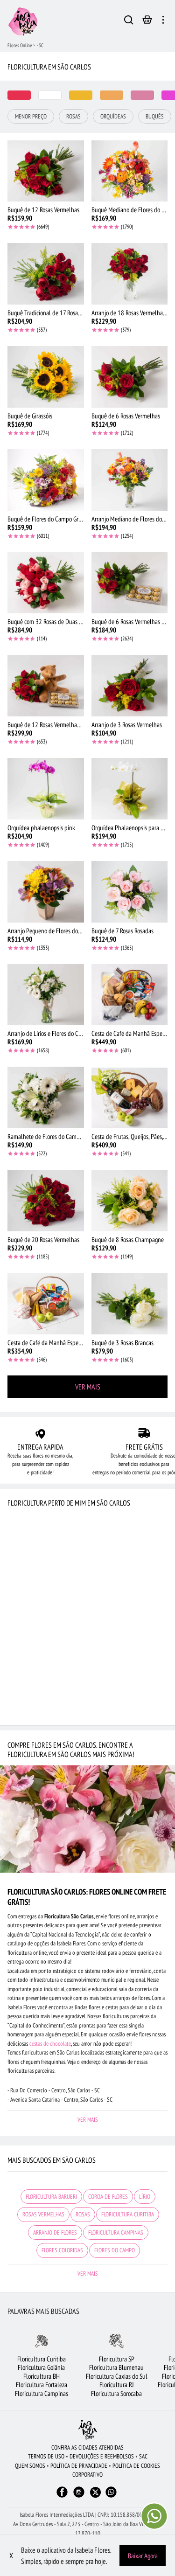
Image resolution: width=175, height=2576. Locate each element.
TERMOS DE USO (46, 2456)
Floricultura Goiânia (41, 2367)
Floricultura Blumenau (116, 2367)
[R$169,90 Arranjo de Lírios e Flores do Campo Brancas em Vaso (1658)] (46, 995)
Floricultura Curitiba (42, 2359)
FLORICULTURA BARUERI (51, 2197)
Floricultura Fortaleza (42, 2385)
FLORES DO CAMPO (115, 2250)
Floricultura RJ (117, 2385)
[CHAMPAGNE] (112, 95)
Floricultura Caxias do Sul (117, 2376)
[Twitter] (95, 2492)
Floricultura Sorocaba (116, 2393)
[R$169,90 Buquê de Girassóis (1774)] (46, 377)
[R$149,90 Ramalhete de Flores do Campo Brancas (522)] (46, 1097)
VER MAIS (88, 1387)
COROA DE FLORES (108, 2197)
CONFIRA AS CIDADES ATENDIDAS (87, 2448)
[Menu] (163, 21)
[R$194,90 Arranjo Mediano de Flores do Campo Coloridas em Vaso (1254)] (130, 480)
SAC (143, 2456)
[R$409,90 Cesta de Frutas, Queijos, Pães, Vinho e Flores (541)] (130, 1097)
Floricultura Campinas (42, 2393)
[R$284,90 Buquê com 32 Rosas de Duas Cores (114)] (46, 583)
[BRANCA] (50, 95)
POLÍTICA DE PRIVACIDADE (79, 2466)
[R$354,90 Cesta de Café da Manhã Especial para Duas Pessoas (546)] (46, 1304)
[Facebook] (62, 2496)
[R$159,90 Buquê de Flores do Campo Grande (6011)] (46, 480)
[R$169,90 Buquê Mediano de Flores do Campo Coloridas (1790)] (130, 171)
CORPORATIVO (87, 2475)
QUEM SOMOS (30, 2466)
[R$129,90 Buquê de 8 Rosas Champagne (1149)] (130, 1201)
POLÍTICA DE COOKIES (136, 2466)
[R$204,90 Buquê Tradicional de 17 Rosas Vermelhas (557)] (46, 274)
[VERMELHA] (19, 95)
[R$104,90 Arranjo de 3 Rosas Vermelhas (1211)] (130, 686)
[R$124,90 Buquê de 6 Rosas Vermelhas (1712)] (130, 377)
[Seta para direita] (168, 2371)
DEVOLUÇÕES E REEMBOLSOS (102, 2456)
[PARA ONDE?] (129, 21)
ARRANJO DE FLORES (55, 2232)
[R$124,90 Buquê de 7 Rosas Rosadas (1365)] (130, 892)
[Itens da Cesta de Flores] (147, 22)
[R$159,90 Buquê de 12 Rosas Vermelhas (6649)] (46, 171)
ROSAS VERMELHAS (43, 2214)
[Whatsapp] (111, 2496)
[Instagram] (79, 2496)
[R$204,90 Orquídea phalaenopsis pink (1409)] (46, 789)
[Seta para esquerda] (7, 2371)
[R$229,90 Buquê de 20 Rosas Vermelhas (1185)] (46, 1201)
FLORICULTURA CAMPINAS (116, 2232)
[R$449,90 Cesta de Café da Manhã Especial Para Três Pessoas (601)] (130, 995)
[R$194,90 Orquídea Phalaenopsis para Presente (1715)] (130, 789)
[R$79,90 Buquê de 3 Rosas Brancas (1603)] (130, 1304)
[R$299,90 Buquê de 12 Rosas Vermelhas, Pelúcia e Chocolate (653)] (46, 686)
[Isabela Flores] (88, 2430)
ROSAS (83, 2214)
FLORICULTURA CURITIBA (128, 2214)
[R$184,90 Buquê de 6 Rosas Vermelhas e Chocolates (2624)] (130, 583)
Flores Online (20, 45)
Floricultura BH (42, 2376)
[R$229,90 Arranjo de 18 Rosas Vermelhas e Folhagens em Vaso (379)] (130, 274)
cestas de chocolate (50, 2044)
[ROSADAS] (142, 95)
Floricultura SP (117, 2359)
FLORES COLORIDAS (62, 2250)
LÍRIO (145, 2197)
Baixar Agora (143, 2556)
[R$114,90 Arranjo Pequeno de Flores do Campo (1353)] (46, 892)
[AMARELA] (81, 95)
